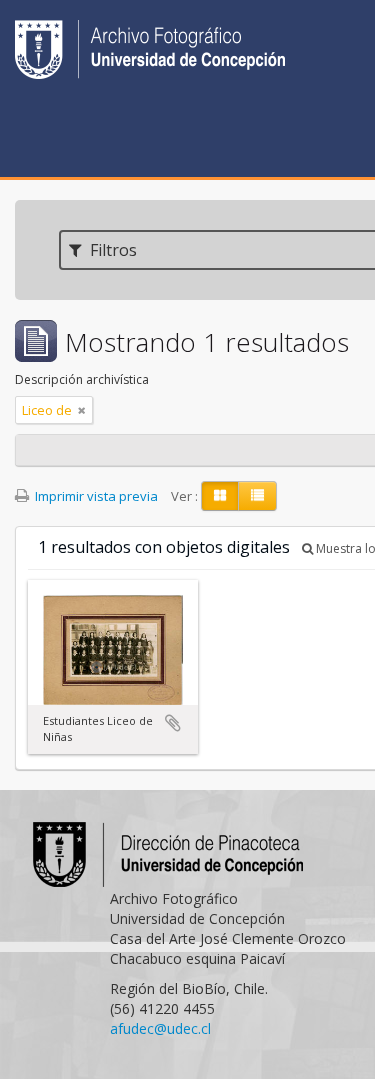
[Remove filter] (82, 410)
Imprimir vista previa (95, 496)
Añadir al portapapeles (173, 723)
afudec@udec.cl (160, 1028)
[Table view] (257, 496)
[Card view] (220, 496)
